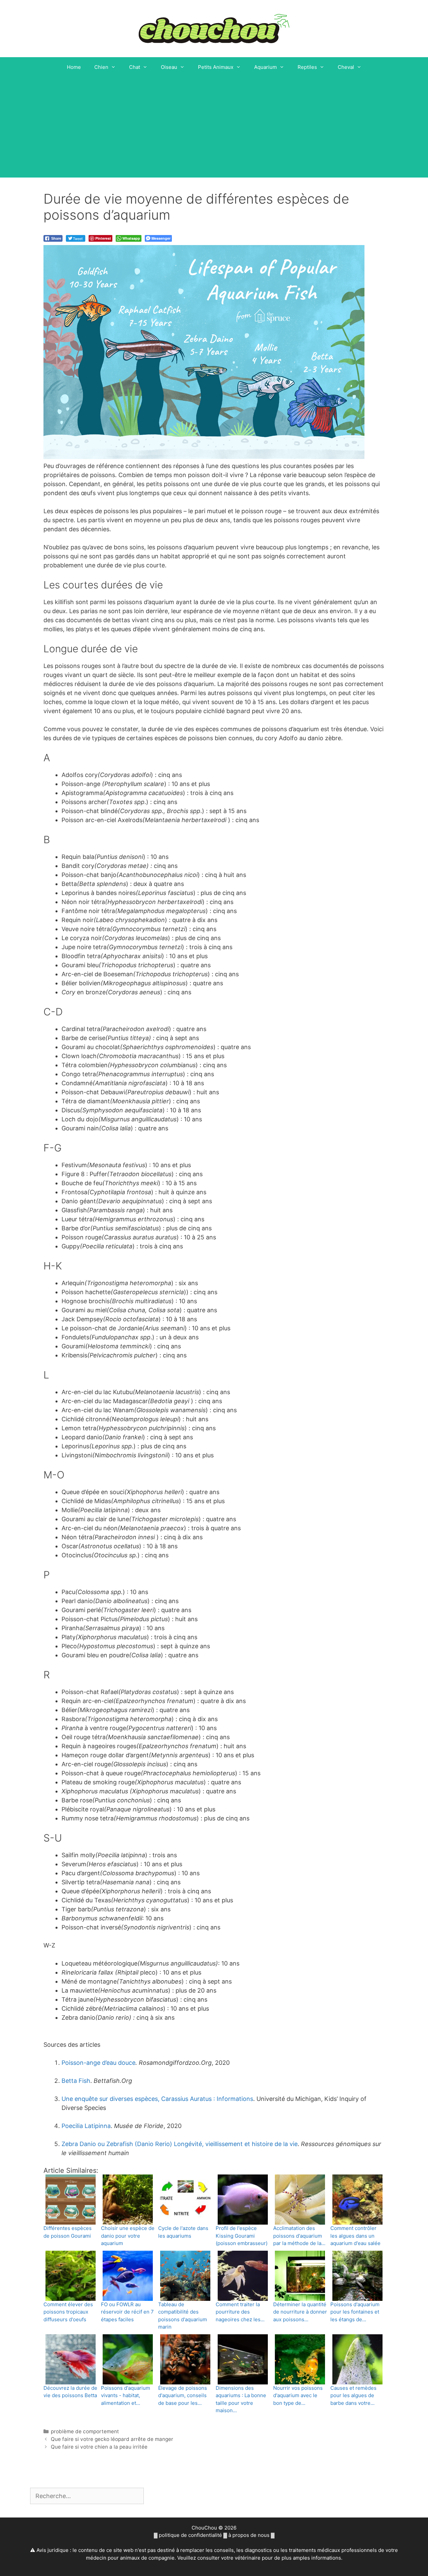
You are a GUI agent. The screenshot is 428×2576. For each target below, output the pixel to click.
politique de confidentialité (190, 2535)
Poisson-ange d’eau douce (98, 2063)
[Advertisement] (214, 127)
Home (74, 67)
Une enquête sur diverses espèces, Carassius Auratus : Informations (157, 2099)
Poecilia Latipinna (86, 2126)
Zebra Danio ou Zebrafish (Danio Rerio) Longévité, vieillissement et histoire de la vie (180, 2144)
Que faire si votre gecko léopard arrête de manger (112, 2439)
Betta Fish (76, 2081)
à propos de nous (249, 2535)
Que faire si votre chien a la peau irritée (99, 2447)
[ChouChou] (214, 28)
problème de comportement (85, 2431)
